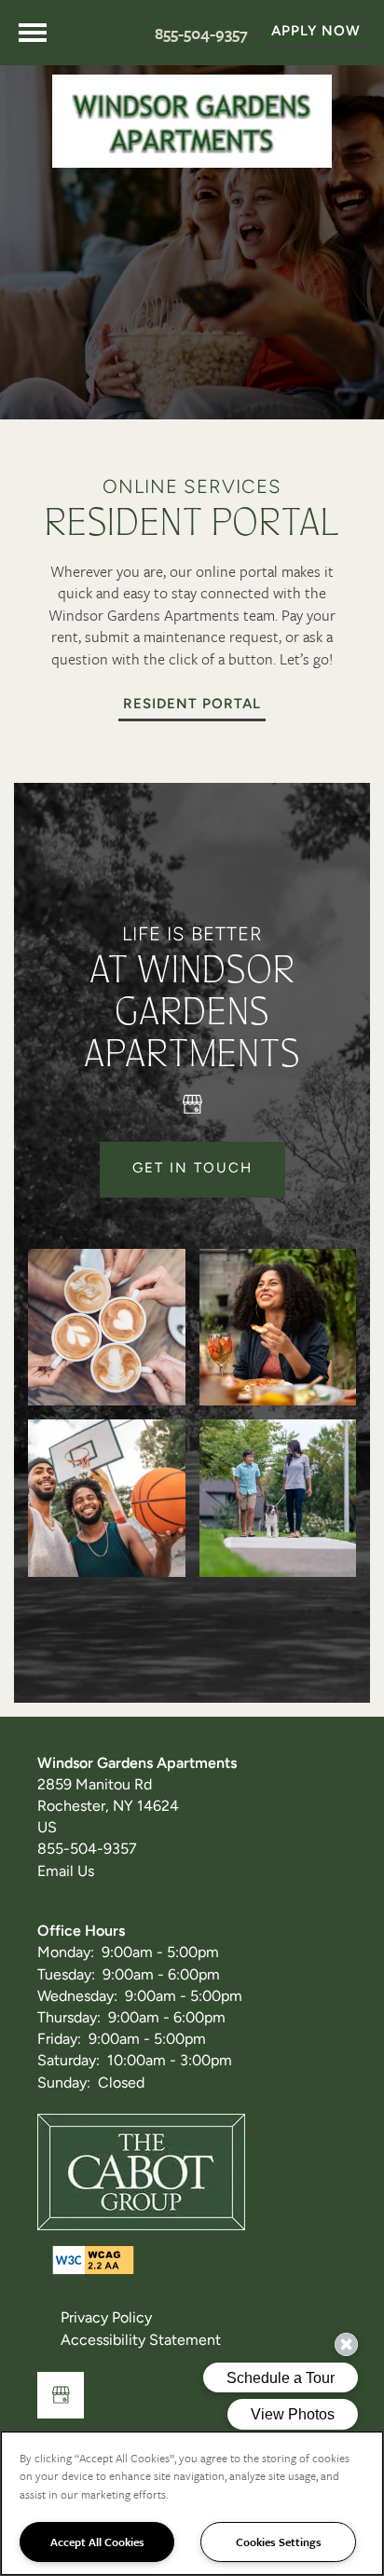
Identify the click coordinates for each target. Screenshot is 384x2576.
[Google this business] (192, 1104)
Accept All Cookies (97, 2542)
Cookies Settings (279, 2542)
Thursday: (69, 2019)
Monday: (66, 1953)
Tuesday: (66, 1976)
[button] (316, 33)
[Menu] (33, 33)
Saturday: (69, 2062)
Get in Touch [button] (192, 1169)
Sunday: (64, 2084)
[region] (192, 2503)
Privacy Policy (106, 2319)
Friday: (59, 2040)
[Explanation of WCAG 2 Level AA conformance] (93, 2260)
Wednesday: (77, 1997)
